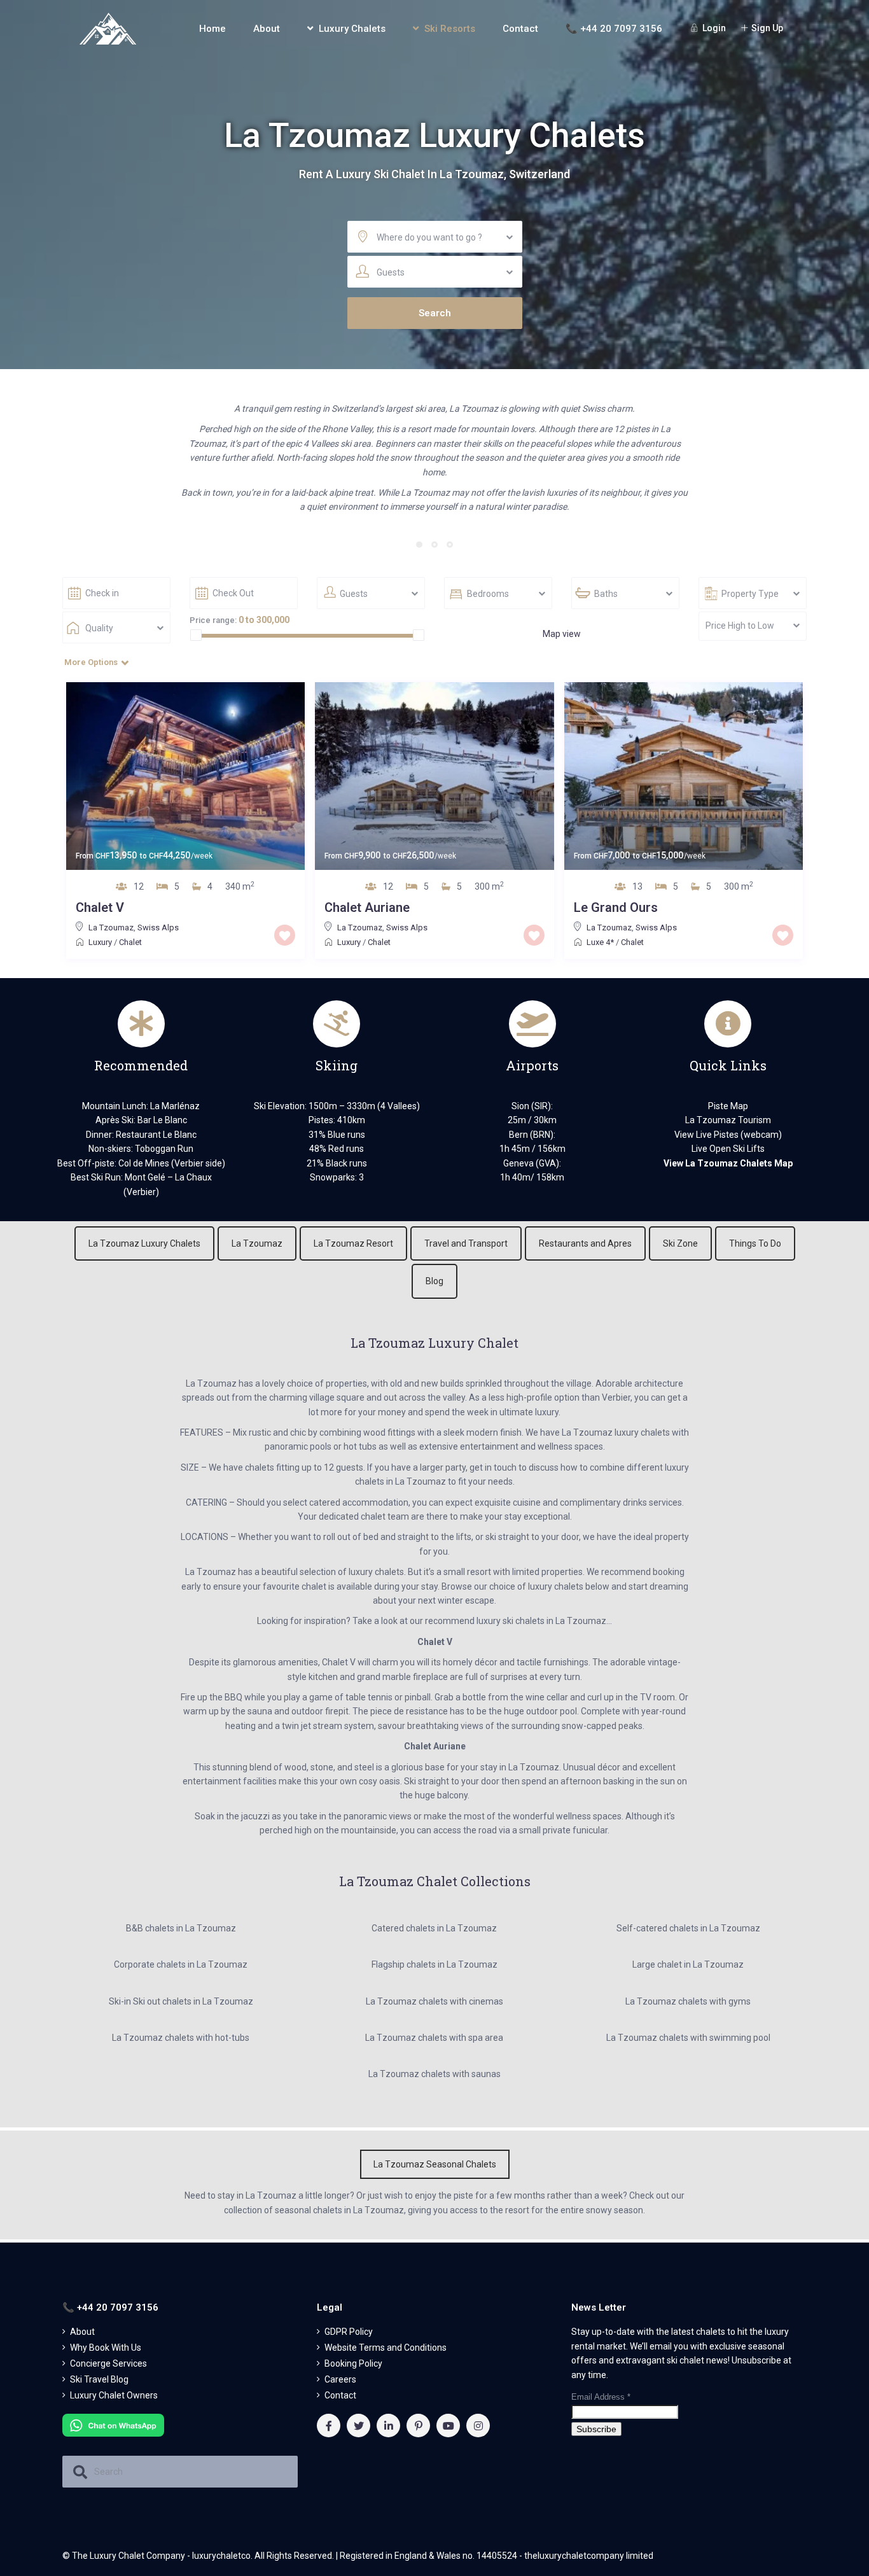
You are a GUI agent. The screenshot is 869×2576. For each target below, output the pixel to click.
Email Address (601, 2397)
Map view (562, 634)
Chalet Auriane (367, 907)
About (267, 29)
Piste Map (728, 1106)
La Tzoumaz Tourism (728, 1120)
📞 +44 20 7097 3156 (614, 29)
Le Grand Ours (616, 907)
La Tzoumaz (111, 927)
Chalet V (100, 907)
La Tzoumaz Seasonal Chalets (435, 2164)
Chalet (130, 942)
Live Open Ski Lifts (728, 1149)
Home (212, 29)
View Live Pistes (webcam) (728, 1135)
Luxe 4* (600, 942)
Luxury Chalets (352, 29)
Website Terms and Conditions (386, 2348)
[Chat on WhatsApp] (113, 2425)
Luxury (100, 942)
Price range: (213, 620)
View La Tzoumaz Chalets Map (728, 1163)
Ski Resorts (450, 29)
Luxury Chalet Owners (114, 2395)
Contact (520, 29)
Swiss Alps (158, 927)
